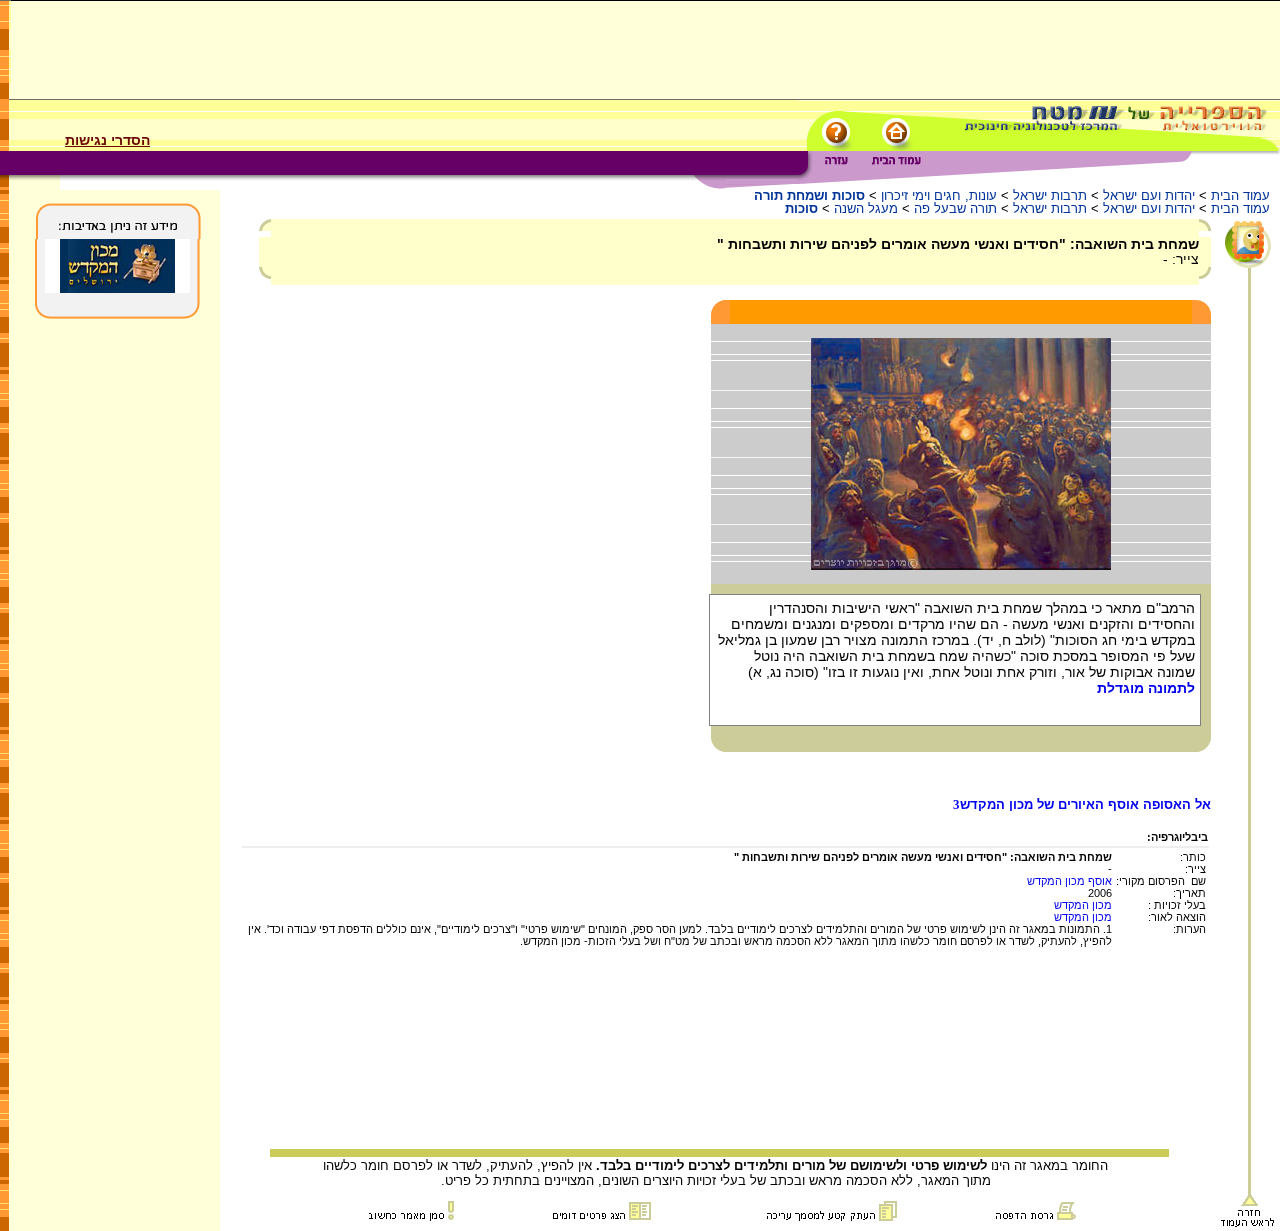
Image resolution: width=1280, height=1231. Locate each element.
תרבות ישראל (1050, 195)
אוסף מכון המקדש (1069, 881)
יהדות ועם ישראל (1149, 195)
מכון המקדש (1083, 905)
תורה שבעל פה (955, 208)
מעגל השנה (866, 208)
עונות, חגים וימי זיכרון (939, 195)
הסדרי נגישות (107, 140)
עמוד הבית (1240, 195)
